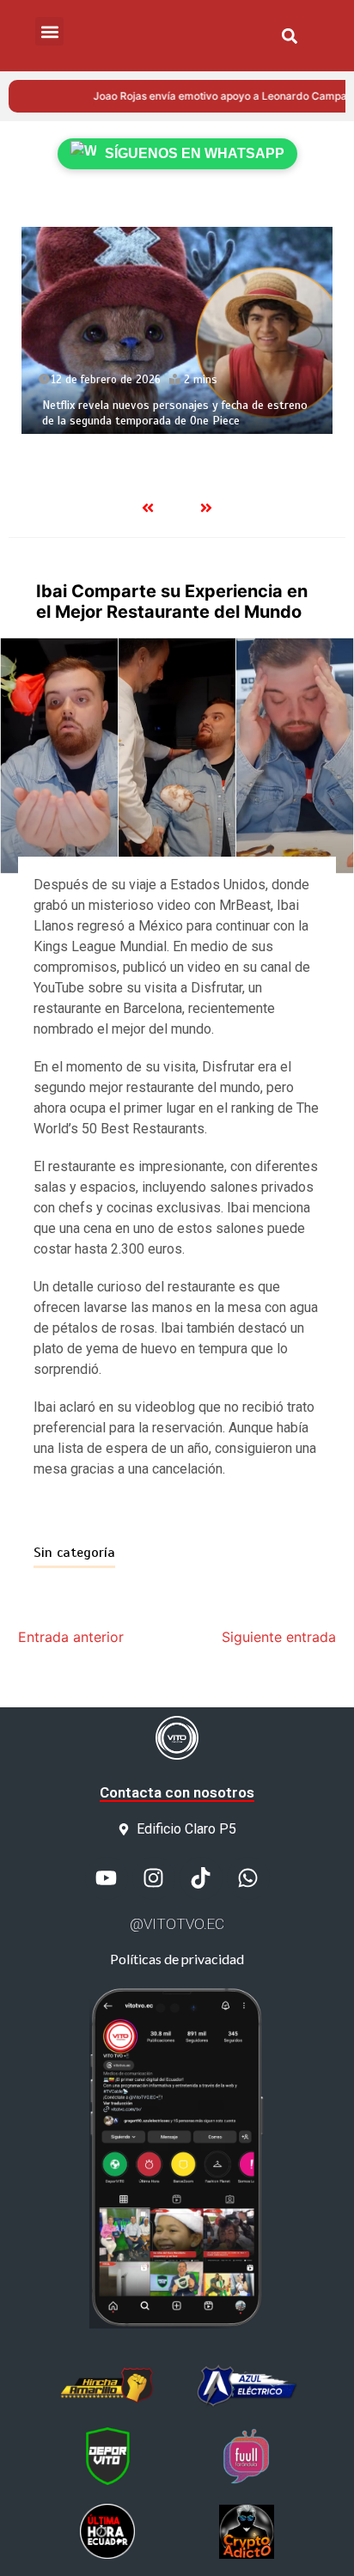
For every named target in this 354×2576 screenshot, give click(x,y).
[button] (289, 36)
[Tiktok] (201, 1878)
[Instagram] (154, 1878)
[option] (177, 330)
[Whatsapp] (248, 1878)
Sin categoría (74, 1553)
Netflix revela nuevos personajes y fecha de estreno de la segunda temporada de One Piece (175, 413)
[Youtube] (107, 1878)
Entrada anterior (71, 1637)
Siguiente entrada (279, 1637)
